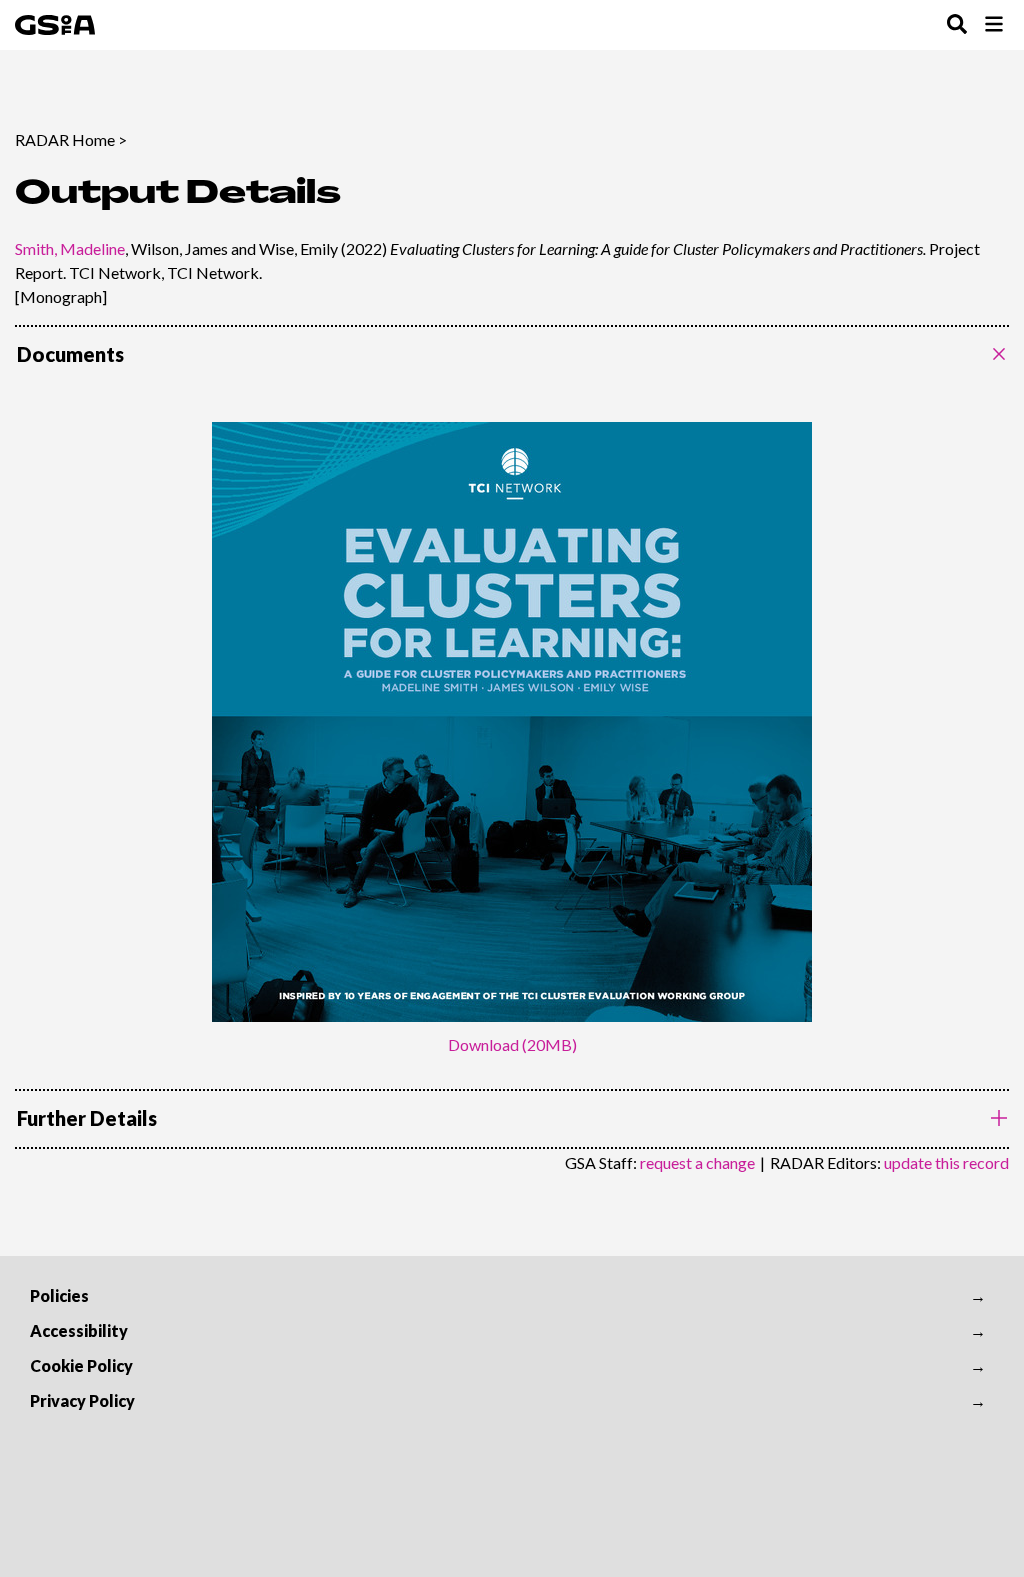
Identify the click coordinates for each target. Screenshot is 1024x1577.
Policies (59, 1295)
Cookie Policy (81, 1365)
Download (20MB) (512, 1044)
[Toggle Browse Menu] (994, 25)
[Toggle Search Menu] (957, 25)
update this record (946, 1162)
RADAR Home (65, 139)
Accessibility (79, 1330)
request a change (697, 1162)
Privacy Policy (82, 1400)
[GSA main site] (55, 25)
